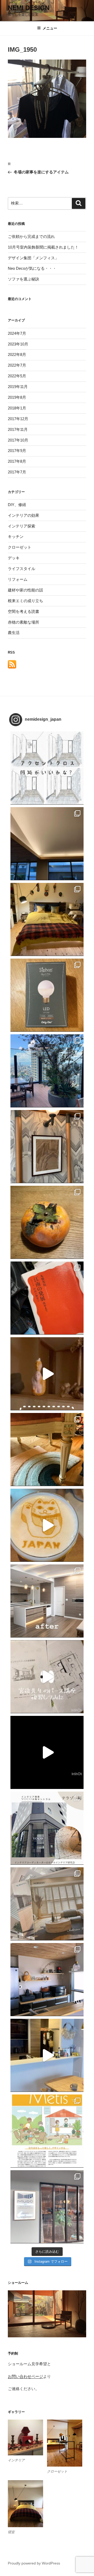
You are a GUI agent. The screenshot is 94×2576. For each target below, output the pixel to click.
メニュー (50, 28)
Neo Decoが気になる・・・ (32, 268)
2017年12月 (18, 419)
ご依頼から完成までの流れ (31, 236)
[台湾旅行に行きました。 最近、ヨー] (47, 1298)
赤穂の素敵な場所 (23, 622)
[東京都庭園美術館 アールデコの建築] (47, 1147)
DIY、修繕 (17, 505)
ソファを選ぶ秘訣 (23, 279)
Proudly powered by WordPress (34, 2563)
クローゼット (20, 547)
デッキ (14, 558)
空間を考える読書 (23, 611)
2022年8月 (17, 354)
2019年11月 (18, 387)
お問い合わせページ (25, 2376)
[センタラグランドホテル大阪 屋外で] (47, 1071)
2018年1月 (17, 408)
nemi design (29, 8)
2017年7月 (17, 472)
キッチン (16, 536)
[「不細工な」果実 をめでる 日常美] (47, 1222)
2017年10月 (18, 440)
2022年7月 (17, 365)
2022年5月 (17, 376)
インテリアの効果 (23, 515)
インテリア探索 (22, 526)
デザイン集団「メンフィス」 (33, 258)
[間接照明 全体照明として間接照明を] (47, 844)
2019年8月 (17, 397)
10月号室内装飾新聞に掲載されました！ (43, 247)
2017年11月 (18, 429)
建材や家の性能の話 (25, 590)
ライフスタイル (22, 569)
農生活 (14, 633)
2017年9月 (17, 451)
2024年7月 (17, 333)
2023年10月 (18, 344)
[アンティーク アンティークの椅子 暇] (47, 1450)
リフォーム (18, 579)
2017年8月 (17, 461)
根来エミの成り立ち (25, 601)
